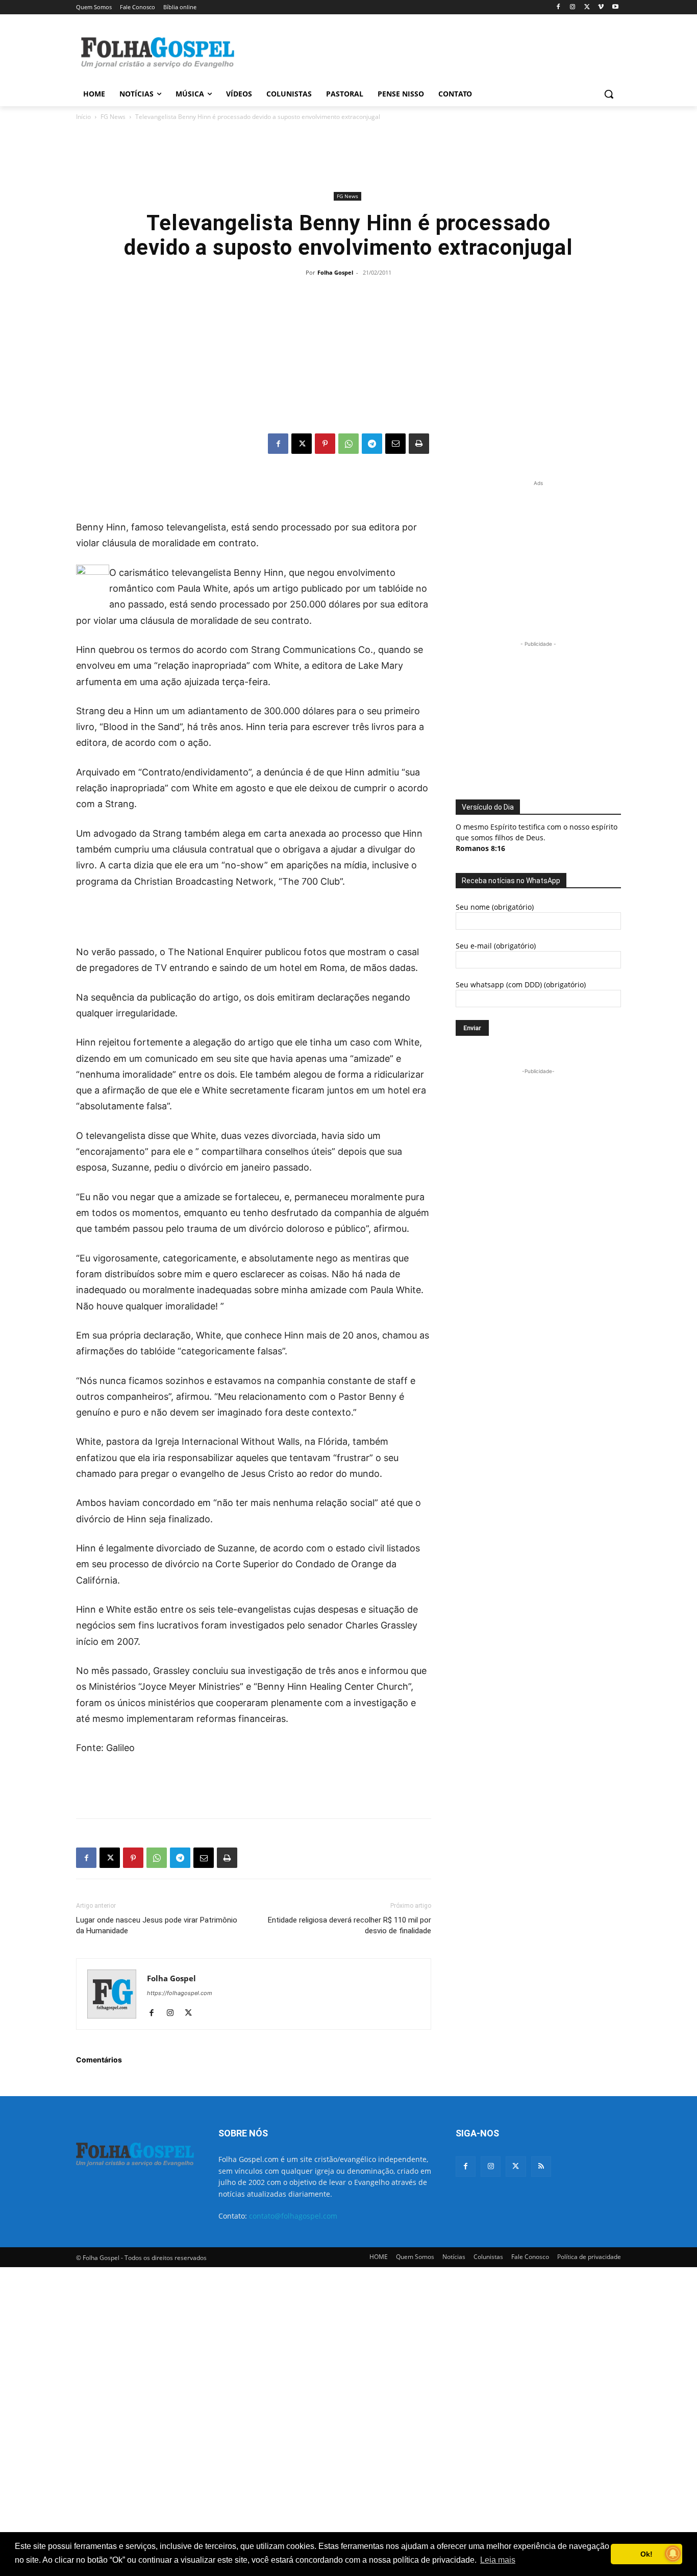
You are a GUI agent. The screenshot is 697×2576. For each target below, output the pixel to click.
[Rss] (541, 2166)
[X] (587, 7)
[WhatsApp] (348, 444)
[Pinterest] (325, 444)
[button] (609, 94)
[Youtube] (615, 7)
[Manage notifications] (673, 2554)
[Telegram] (372, 444)
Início (83, 117)
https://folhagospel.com (180, 1993)
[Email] (395, 444)
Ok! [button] (646, 2554)
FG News (113, 117)
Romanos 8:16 (480, 848)
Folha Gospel (335, 272)
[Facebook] (558, 7)
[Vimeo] (601, 7)
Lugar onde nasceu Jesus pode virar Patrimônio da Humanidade (157, 1925)
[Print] (419, 444)
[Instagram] (573, 7)
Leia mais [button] (498, 2560)
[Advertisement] (425, 52)
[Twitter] (516, 2166)
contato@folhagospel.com (293, 2216)
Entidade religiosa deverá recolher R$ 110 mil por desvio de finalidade (350, 1925)
